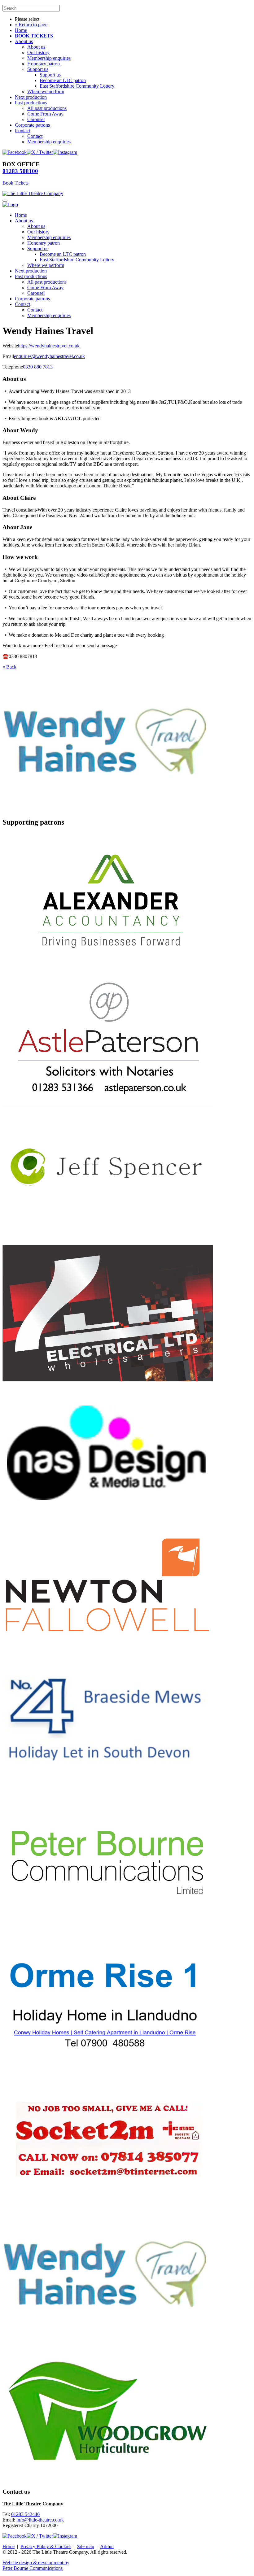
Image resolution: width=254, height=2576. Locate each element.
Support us (38, 69)
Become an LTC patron (63, 80)
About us (24, 41)
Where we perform (46, 92)
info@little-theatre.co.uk (40, 2520)
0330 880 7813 (38, 367)
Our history (38, 52)
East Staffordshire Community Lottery (77, 86)
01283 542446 (25, 2514)
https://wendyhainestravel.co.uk (49, 346)
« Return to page (31, 25)
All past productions (47, 108)
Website (10, 346)
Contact (22, 131)
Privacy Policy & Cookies (46, 2546)
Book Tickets (15, 183)
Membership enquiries (49, 58)
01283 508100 (20, 171)
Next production (31, 97)
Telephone (13, 367)
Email (8, 356)
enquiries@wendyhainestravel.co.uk (49, 356)
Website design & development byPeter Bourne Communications (36, 2565)
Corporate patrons (32, 125)
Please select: (28, 19)
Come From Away (45, 114)
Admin (107, 2546)
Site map (86, 2546)
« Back (9, 667)
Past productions (31, 103)
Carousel (36, 119)
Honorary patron (44, 64)
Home (21, 30)
